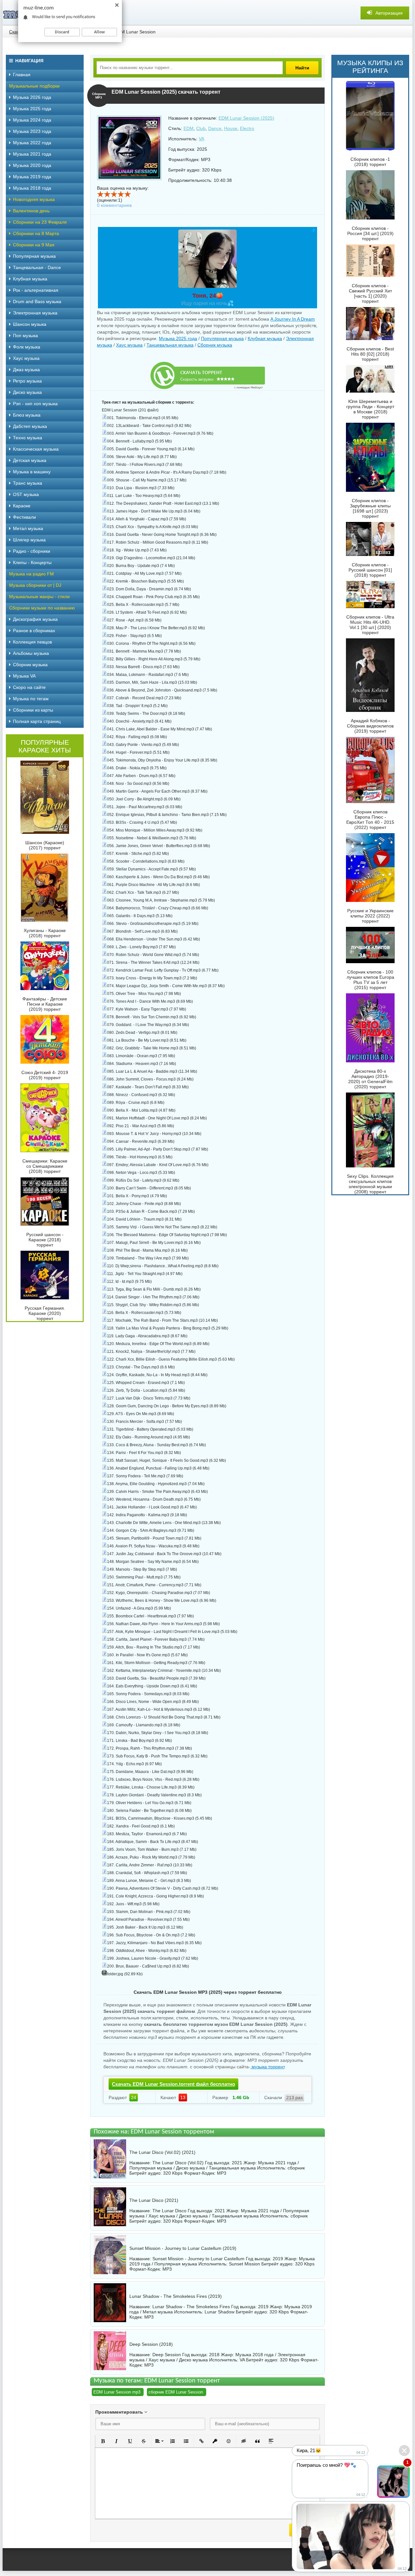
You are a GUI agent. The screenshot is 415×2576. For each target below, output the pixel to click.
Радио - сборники (32, 551)
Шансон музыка (30, 324)
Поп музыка (25, 336)
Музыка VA (24, 676)
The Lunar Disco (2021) (154, 2200)
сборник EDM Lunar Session (176, 2392)
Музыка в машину (32, 472)
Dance (215, 128)
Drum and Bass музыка (37, 301)
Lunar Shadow (219, 2312)
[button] (103, 2441)
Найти (302, 68)
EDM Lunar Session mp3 (117, 2392)
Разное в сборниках (34, 631)
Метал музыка (28, 528)
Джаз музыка (26, 370)
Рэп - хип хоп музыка (35, 404)
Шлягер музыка (29, 540)
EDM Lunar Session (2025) (246, 118)
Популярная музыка (222, 338)
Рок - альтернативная (36, 290)
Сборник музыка (215, 345)
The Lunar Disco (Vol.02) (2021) (162, 2152)
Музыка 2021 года (32, 154)
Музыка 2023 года (32, 131)
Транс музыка (28, 483)
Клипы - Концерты (32, 562)
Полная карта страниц (37, 721)
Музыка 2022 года (32, 143)
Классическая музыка (36, 449)
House (231, 128)
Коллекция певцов (32, 642)
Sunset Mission (244, 2264)
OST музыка (26, 494)
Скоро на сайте (29, 687)
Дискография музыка (35, 619)
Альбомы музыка (31, 653)
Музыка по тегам (31, 699)
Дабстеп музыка (30, 426)
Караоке (22, 506)
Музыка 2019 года (32, 177)
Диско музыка (27, 392)
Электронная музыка (35, 313)
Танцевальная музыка (170, 345)
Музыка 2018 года (32, 188)
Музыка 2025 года (178, 338)
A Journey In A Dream (293, 319)
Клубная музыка (265, 338)
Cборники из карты (33, 710)
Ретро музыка (27, 381)
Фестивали (24, 517)
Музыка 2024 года (32, 120)
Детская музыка (30, 460)
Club (201, 128)
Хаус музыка (129, 345)
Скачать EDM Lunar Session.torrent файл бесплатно (173, 2084)
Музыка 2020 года (32, 165)
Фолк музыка (27, 347)
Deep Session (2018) (151, 2344)
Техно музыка (28, 438)
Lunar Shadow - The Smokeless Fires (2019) (176, 2296)
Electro (247, 128)
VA (202, 139)
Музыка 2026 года (32, 97)
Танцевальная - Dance (37, 267)
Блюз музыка (27, 415)
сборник (296, 2168)
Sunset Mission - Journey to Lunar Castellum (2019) (183, 2248)
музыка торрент (267, 2067)
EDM (189, 128)
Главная (22, 75)
